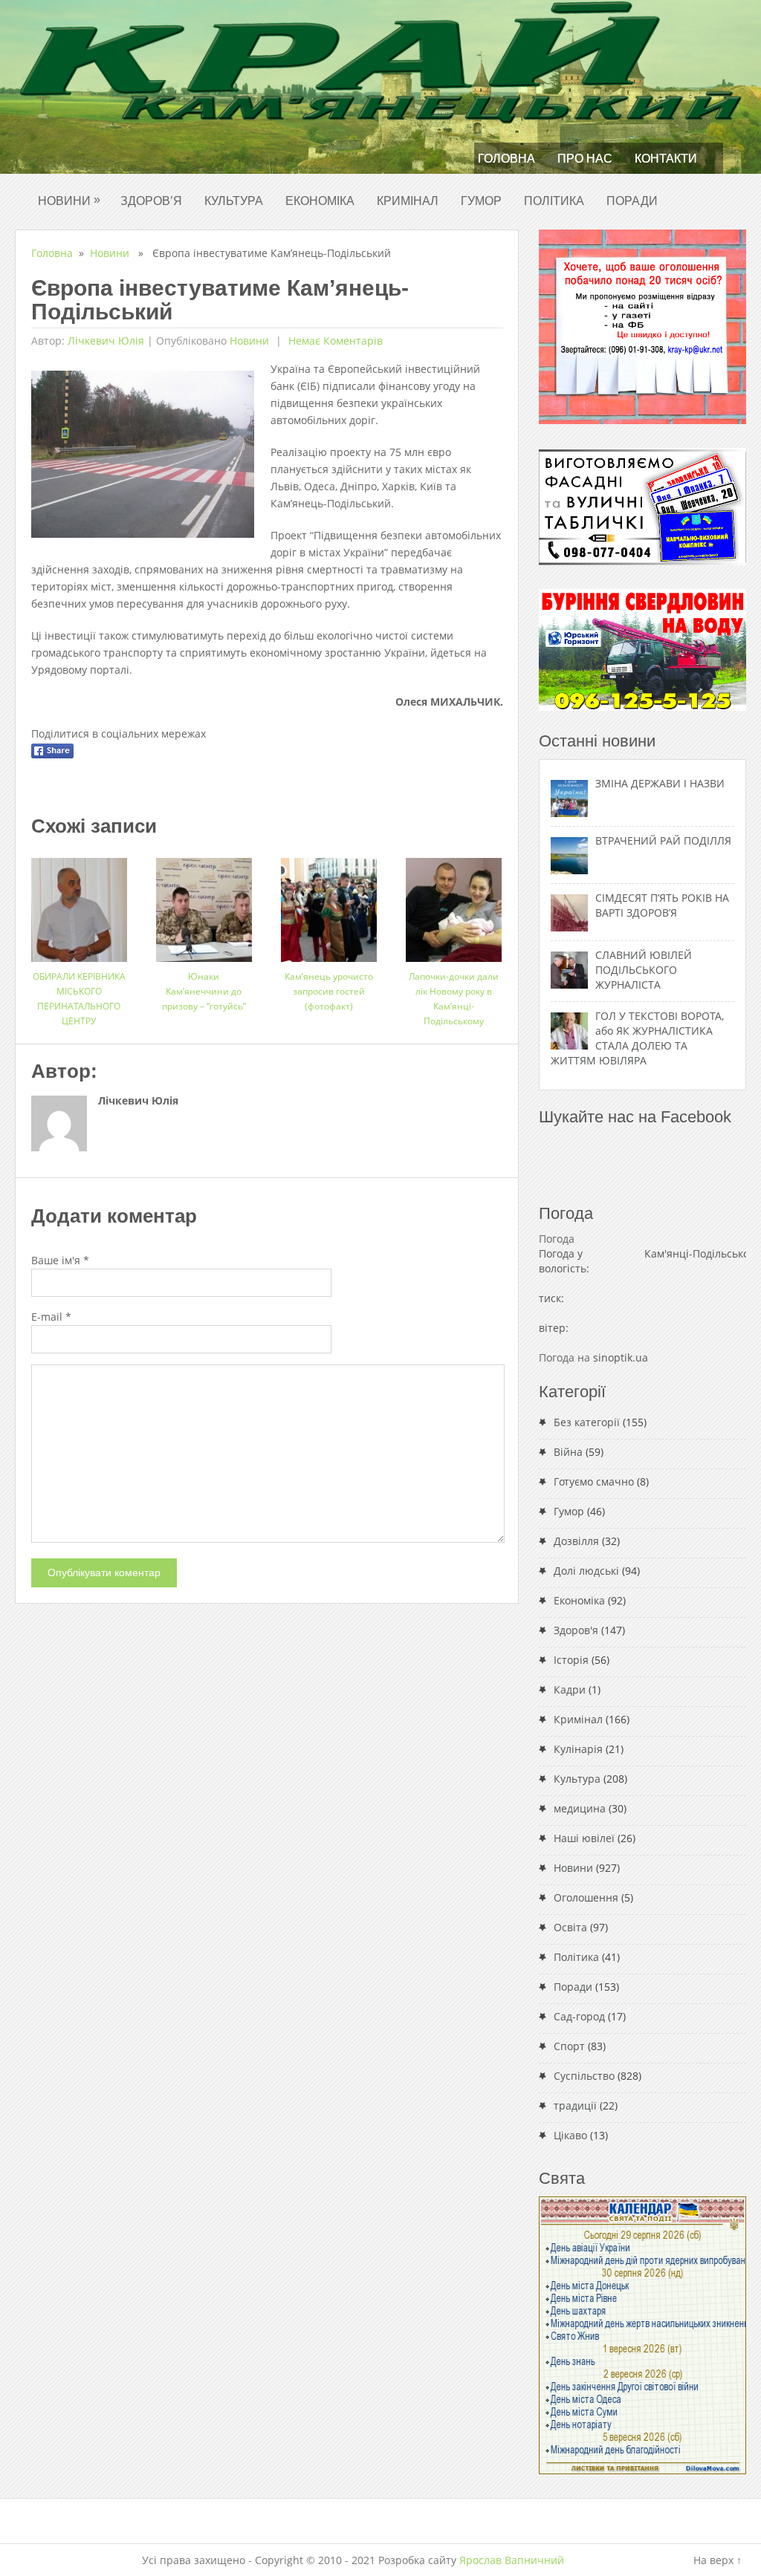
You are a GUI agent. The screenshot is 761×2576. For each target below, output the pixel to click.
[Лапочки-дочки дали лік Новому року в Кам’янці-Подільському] (454, 904)
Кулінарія (578, 1749)
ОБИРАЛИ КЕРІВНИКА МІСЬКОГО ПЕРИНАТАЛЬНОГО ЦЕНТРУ (79, 999)
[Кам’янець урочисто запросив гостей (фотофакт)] (329, 904)
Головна (506, 159)
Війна (568, 1452)
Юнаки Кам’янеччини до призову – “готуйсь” (204, 991)
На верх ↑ (718, 2560)
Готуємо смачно (594, 1481)
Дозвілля (576, 1541)
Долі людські (586, 1571)
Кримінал (408, 201)
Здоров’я (151, 201)
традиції (575, 2105)
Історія (571, 1660)
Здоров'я (576, 1630)
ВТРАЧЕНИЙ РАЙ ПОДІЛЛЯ (663, 840)
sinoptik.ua (621, 1357)
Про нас (585, 159)
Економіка (320, 201)
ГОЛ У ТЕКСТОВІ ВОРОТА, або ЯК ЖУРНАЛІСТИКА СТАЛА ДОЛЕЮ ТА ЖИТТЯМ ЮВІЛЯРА (637, 1038)
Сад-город (579, 2016)
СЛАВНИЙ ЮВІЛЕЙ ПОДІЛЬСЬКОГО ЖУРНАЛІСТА (644, 970)
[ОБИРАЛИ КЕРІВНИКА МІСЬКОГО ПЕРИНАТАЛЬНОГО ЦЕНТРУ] (79, 904)
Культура (234, 201)
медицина (580, 1808)
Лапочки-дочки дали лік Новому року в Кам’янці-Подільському (454, 999)
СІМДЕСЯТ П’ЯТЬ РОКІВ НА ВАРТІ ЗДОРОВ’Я (662, 905)
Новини (69, 200)
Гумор (481, 201)
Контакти (666, 159)
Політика (554, 201)
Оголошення (586, 1897)
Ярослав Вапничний (512, 2560)
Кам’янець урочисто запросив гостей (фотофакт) (329, 991)
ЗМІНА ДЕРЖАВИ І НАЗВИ (660, 783)
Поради (632, 201)
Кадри (570, 1689)
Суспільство (584, 2076)
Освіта (570, 1927)
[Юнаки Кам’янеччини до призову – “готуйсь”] (204, 904)
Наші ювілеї (584, 1838)
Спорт (569, 2046)
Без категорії (587, 1422)
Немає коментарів (334, 341)
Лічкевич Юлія (106, 341)
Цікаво (570, 2135)
